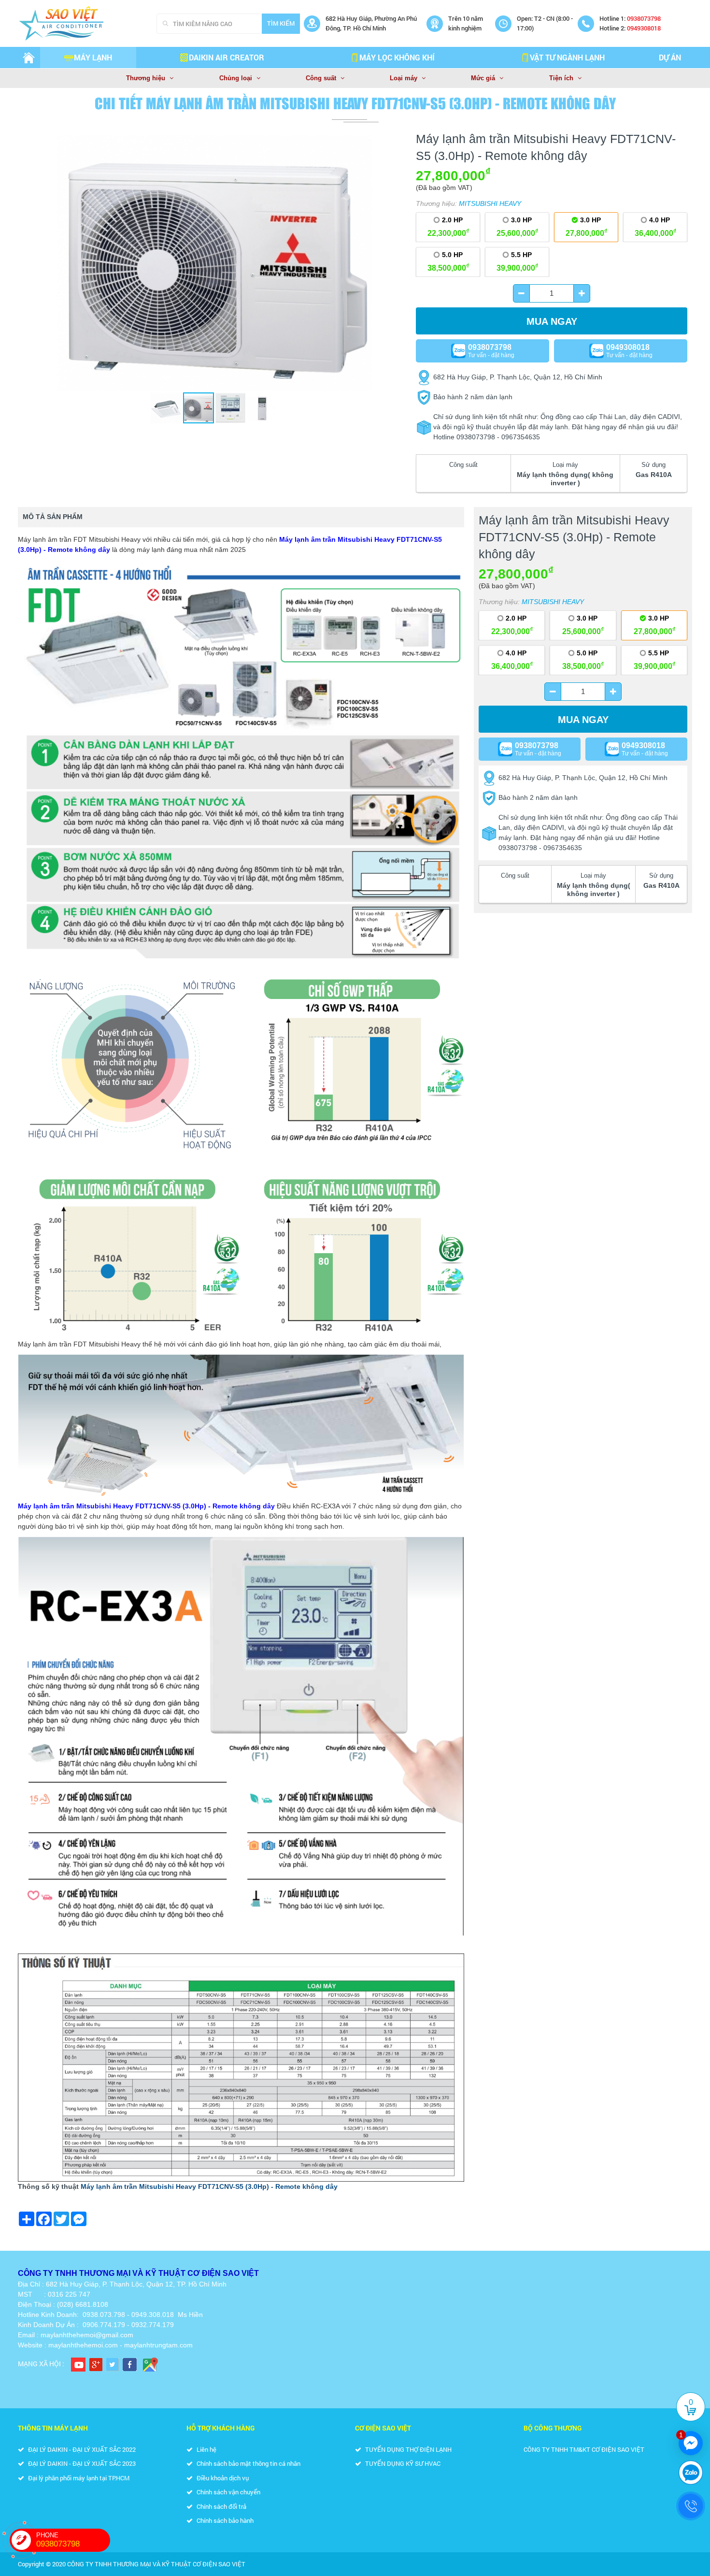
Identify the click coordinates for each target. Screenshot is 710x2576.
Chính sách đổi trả (221, 2506)
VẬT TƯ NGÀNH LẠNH (567, 57)
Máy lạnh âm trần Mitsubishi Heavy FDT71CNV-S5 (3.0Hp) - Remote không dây (209, 2186)
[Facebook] (130, 2364)
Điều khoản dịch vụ (222, 2478)
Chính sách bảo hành (224, 2520)
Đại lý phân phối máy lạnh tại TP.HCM (78, 2478)
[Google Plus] (96, 2364)
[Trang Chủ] (29, 58)
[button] (398, 144)
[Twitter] (113, 2364)
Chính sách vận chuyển (228, 2492)
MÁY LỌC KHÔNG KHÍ (397, 57)
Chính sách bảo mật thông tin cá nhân (248, 2463)
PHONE (58, 2540)
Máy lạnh (93, 57)
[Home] (85, 23)
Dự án (670, 57)
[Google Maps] (150, 2364)
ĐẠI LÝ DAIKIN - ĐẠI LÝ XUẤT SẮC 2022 (81, 2449)
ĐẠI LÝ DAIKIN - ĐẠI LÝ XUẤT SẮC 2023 (81, 2463)
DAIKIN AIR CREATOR (227, 57)
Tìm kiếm (281, 23)
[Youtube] (78, 2364)
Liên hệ (206, 2449)
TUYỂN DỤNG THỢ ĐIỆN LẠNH (408, 2449)
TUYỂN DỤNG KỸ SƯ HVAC (402, 2463)
